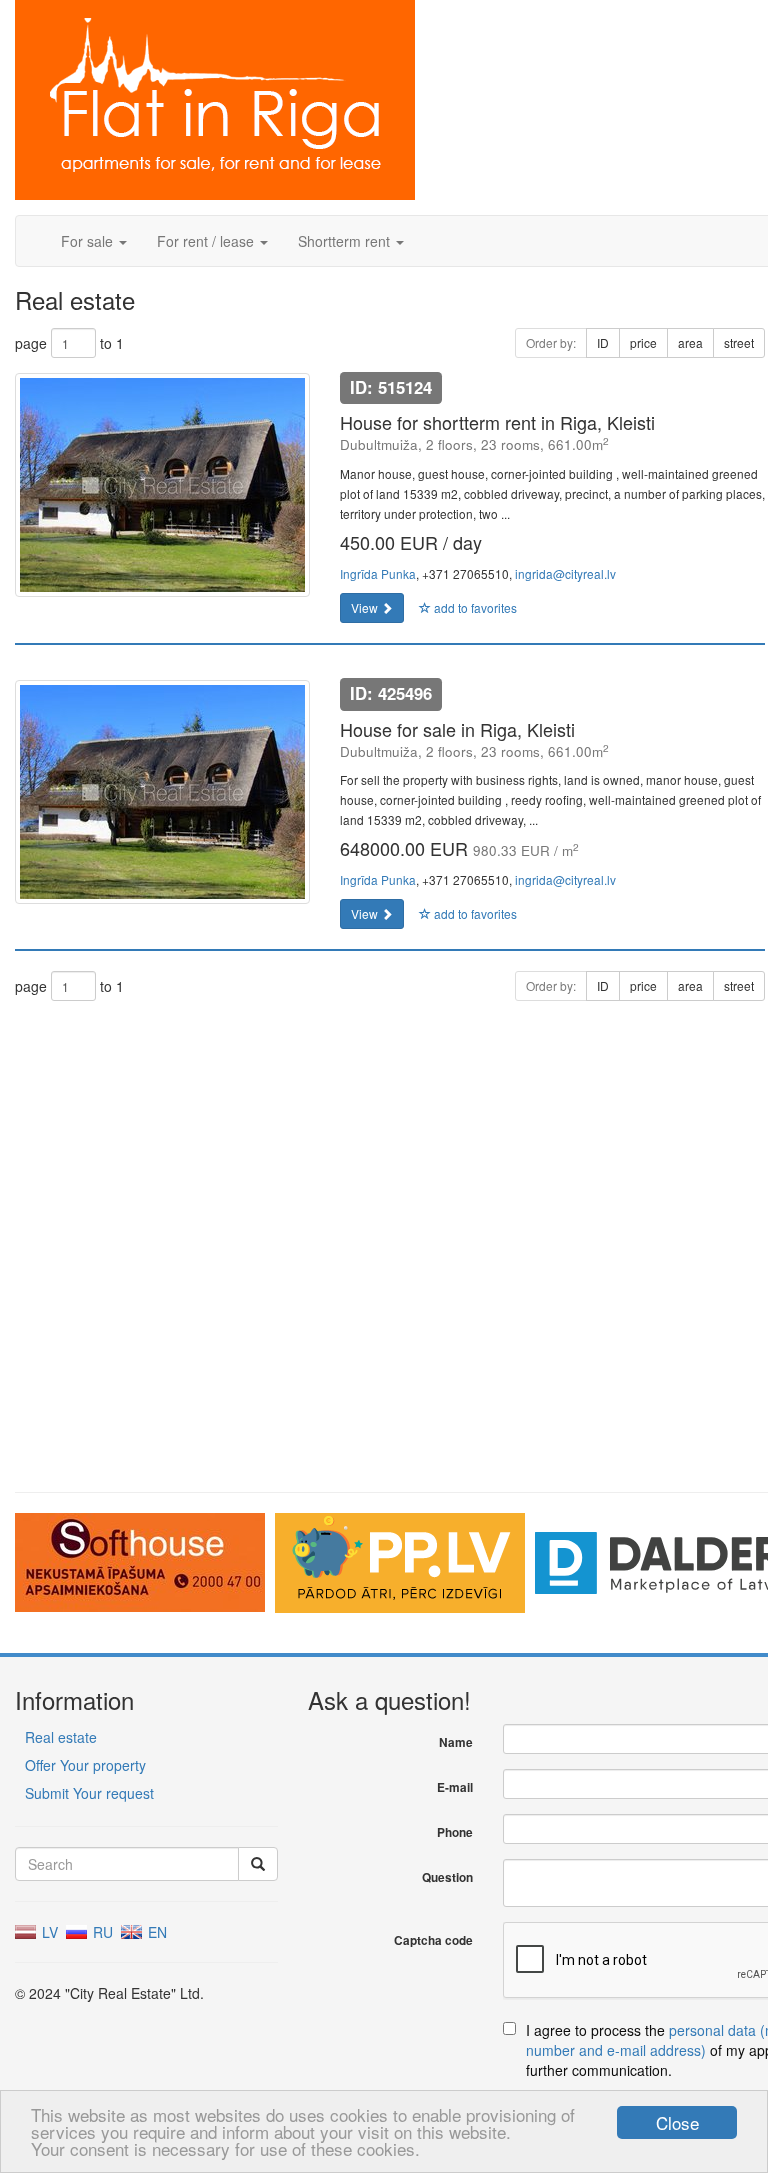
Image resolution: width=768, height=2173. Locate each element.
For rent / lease (207, 241)
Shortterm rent (346, 241)
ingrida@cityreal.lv (565, 573)
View (366, 607)
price (643, 342)
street (739, 342)
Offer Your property (85, 1765)
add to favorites (474, 607)
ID (603, 342)
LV (48, 1932)
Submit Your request (89, 1793)
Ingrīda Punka (378, 573)
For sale (89, 241)
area (690, 342)
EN (155, 1932)
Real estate (61, 1737)
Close (677, 2122)
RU (101, 1932)
